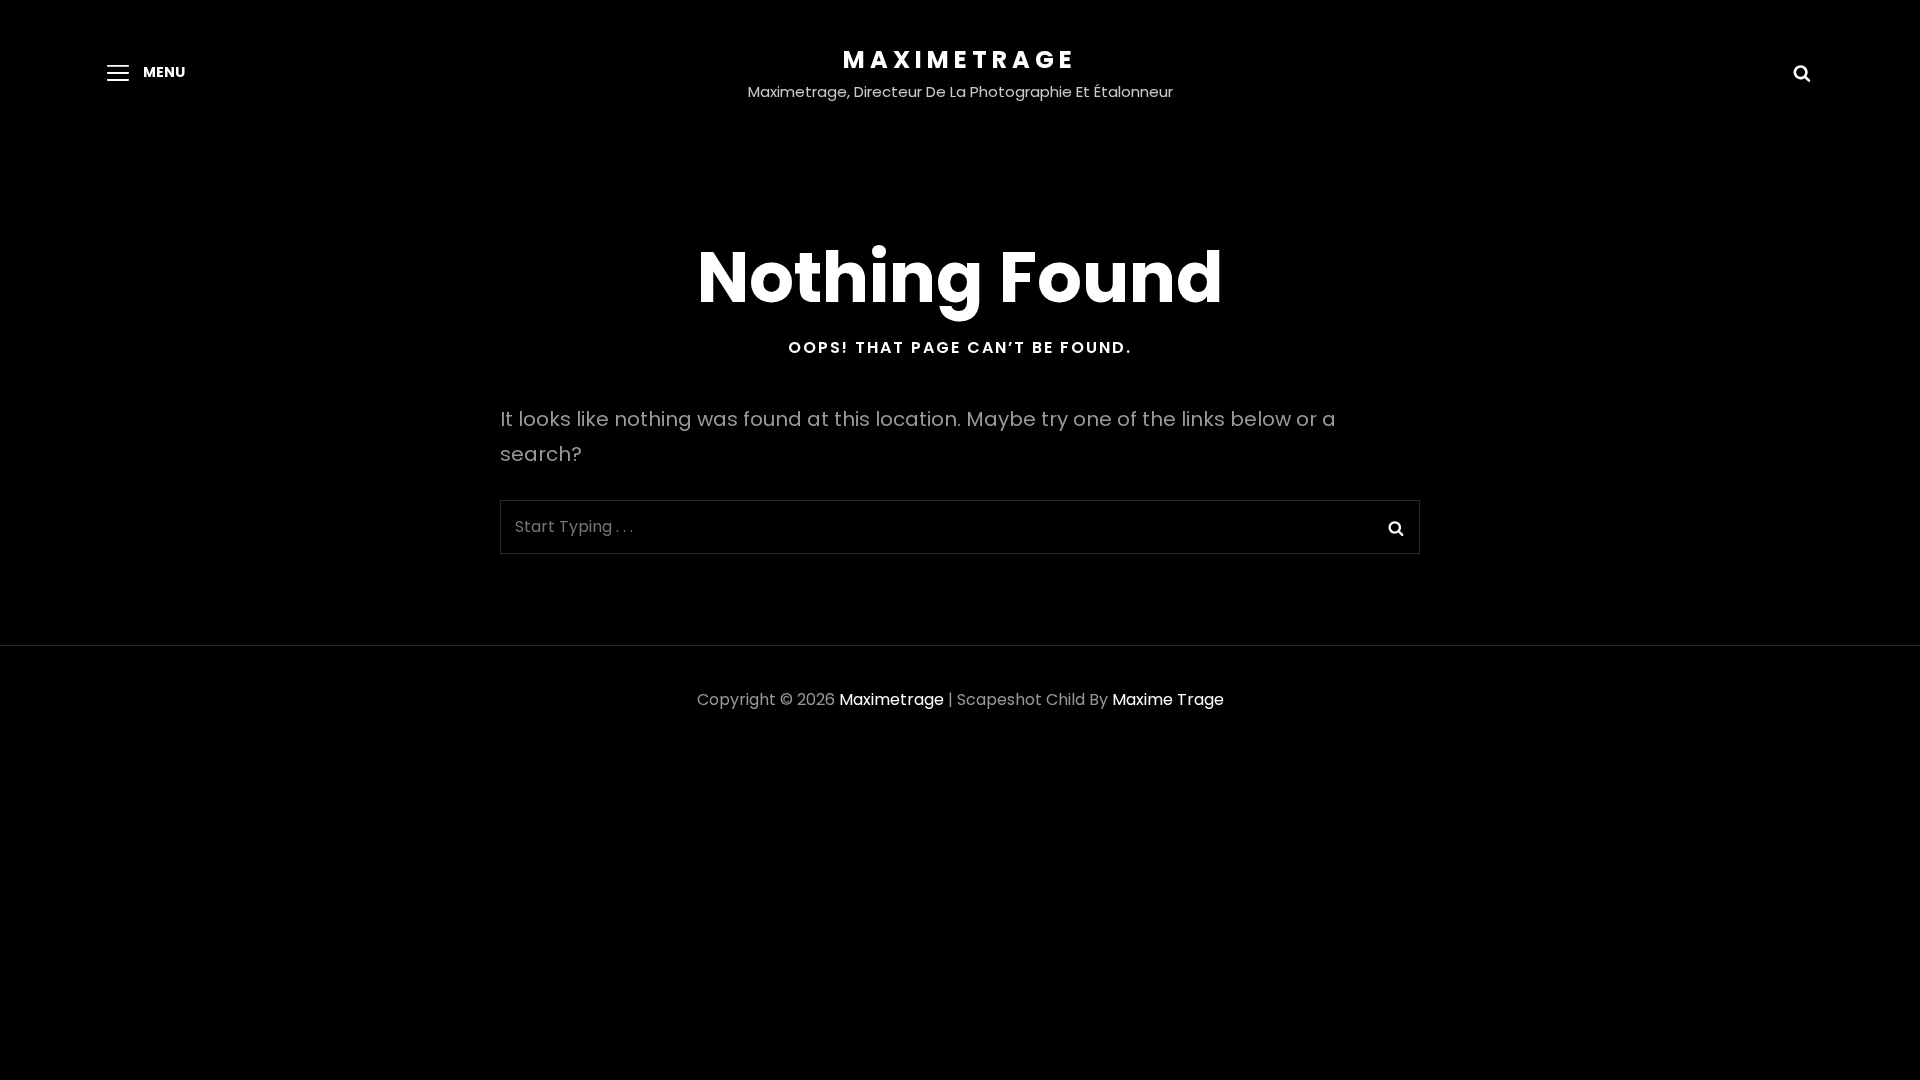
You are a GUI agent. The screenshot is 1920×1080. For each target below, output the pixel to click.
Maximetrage (960, 59)
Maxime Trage (1168, 699)
